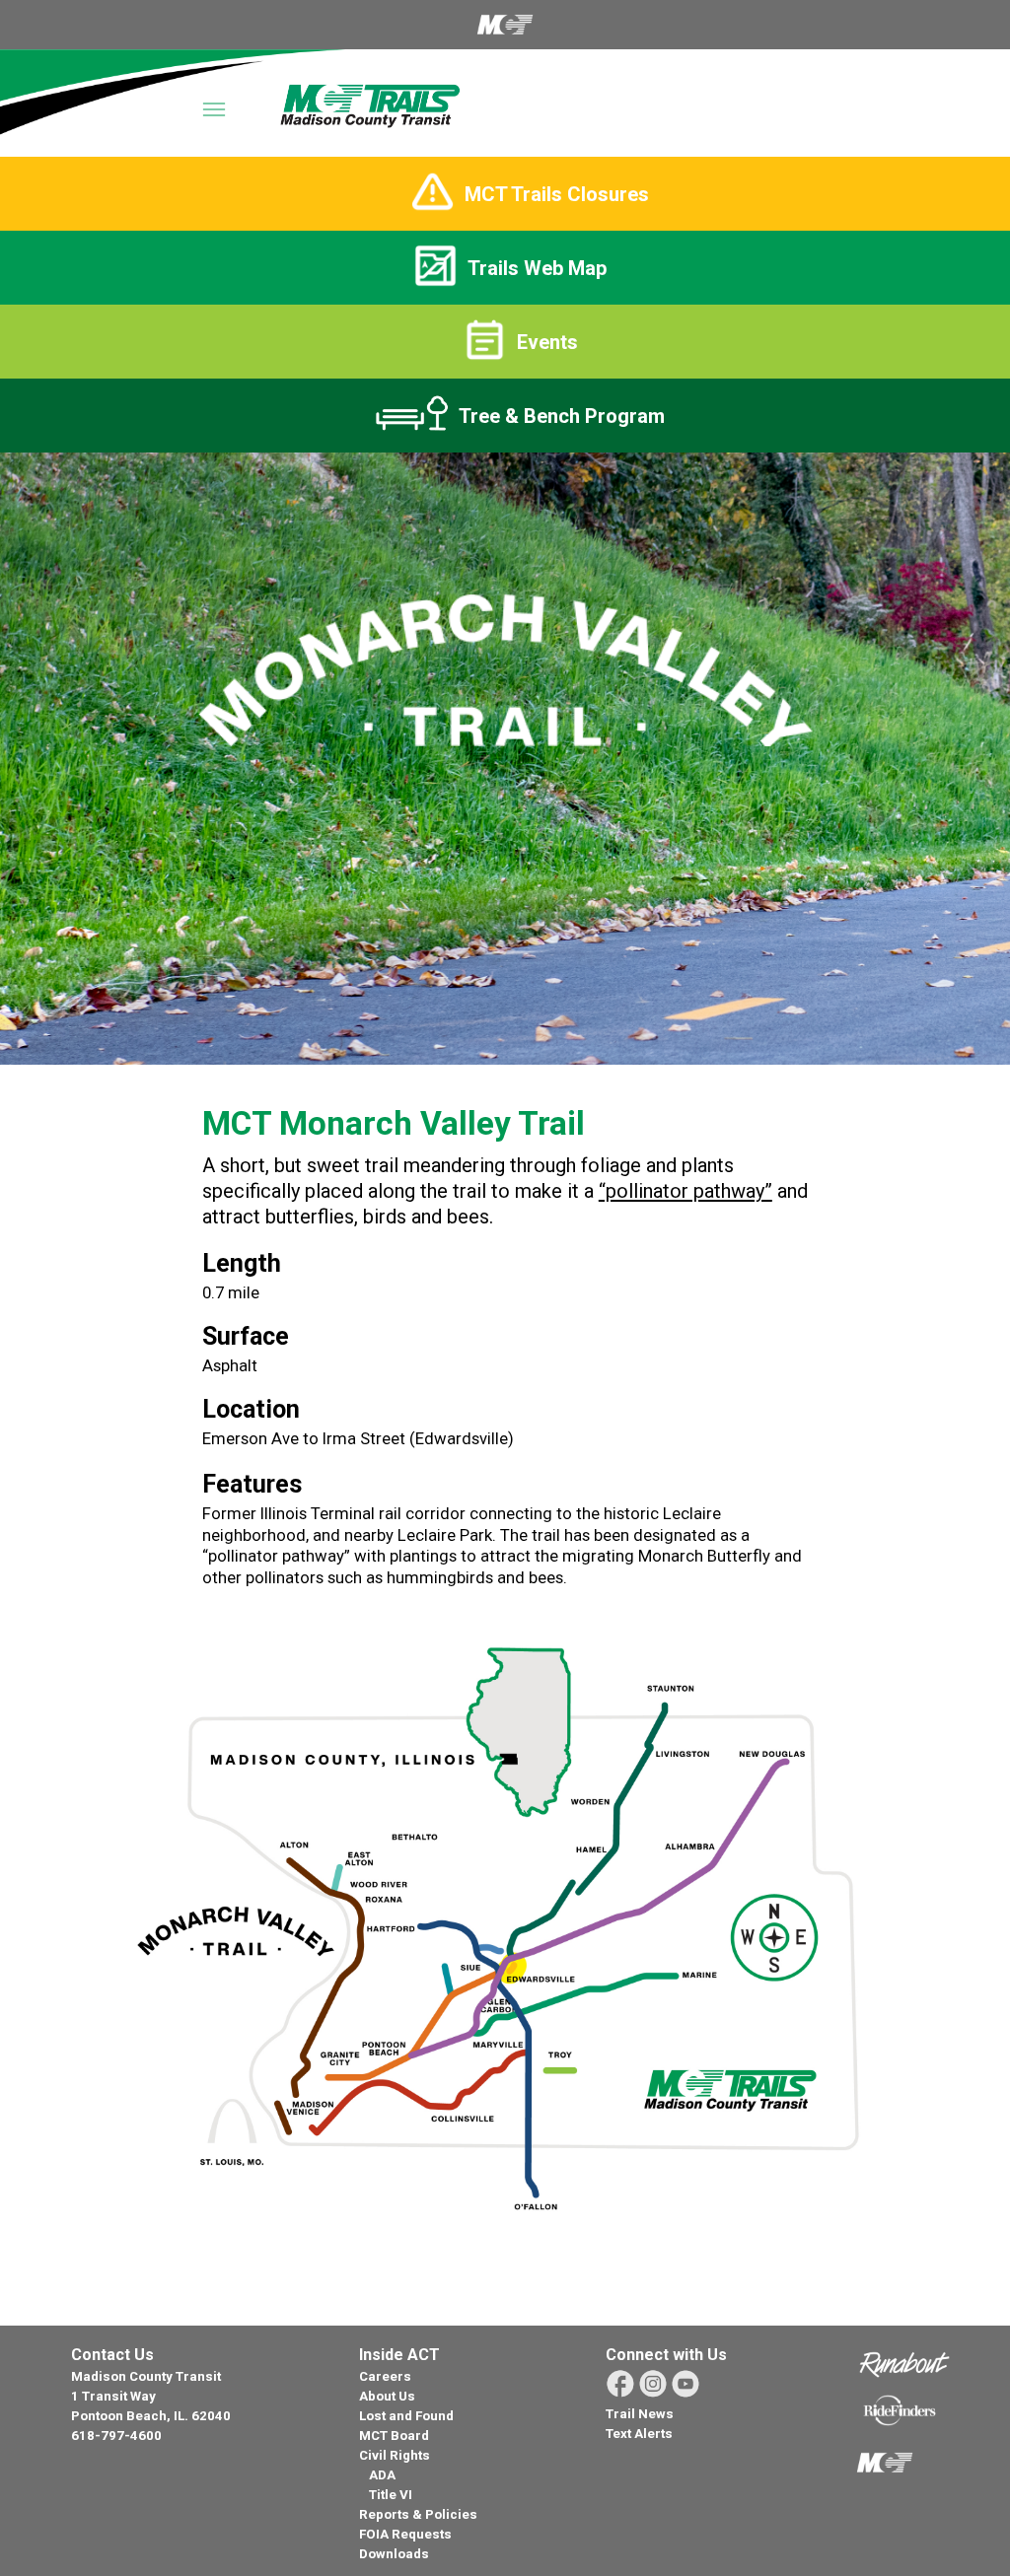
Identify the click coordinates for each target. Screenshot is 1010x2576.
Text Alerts (639, 2434)
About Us (387, 2396)
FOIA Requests (405, 2534)
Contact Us (112, 2355)
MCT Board (394, 2436)
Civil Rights (395, 2455)
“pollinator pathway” (685, 1191)
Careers (385, 2376)
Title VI (391, 2495)
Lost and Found (406, 2416)
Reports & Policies (418, 2514)
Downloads (394, 2554)
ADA (382, 2475)
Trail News (640, 2414)
